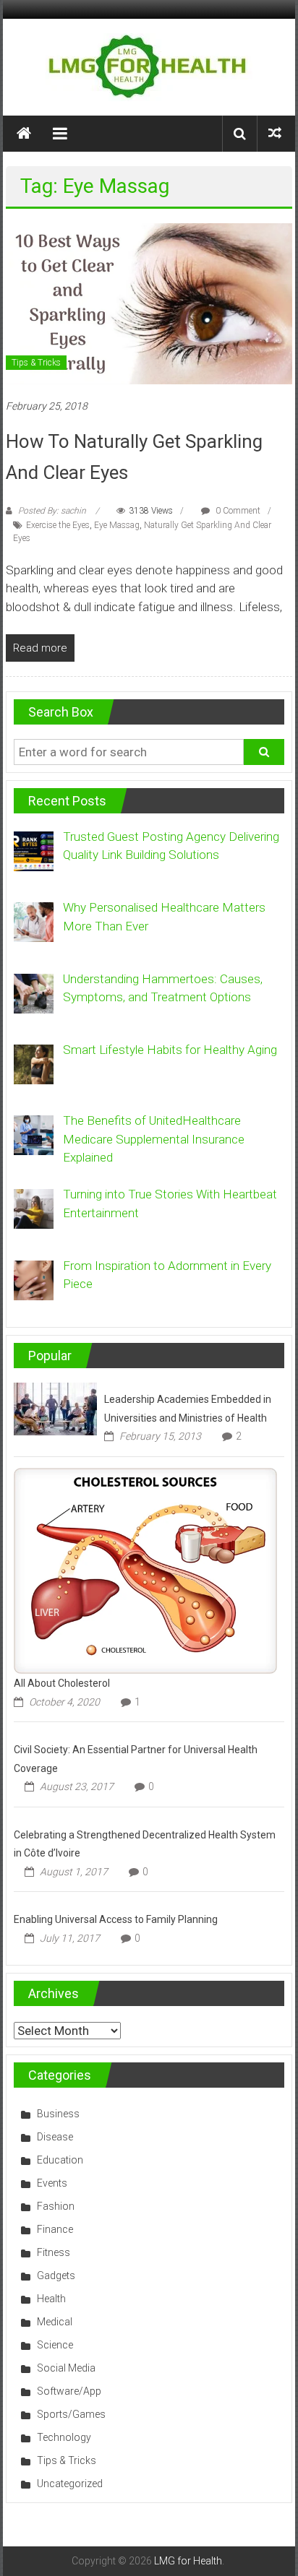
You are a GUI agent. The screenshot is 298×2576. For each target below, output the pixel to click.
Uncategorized (70, 2484)
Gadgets (56, 2275)
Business (58, 2114)
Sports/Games (71, 2414)
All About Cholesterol (62, 1683)
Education (60, 2160)
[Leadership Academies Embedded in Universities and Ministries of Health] (55, 1408)
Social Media (66, 2368)
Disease (55, 2137)
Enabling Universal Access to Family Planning (116, 1919)
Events (52, 2183)
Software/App (69, 2391)
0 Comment (237, 511)
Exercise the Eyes (58, 525)
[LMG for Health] (24, 134)
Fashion (56, 2206)
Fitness (54, 2252)
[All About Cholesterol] (145, 1570)
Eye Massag (117, 525)
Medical (55, 2322)
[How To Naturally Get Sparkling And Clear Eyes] (149, 303)
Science (55, 2345)
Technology (64, 2437)
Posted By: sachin (52, 511)
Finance (55, 2229)
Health (51, 2299)
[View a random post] (275, 133)
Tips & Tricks (36, 363)
